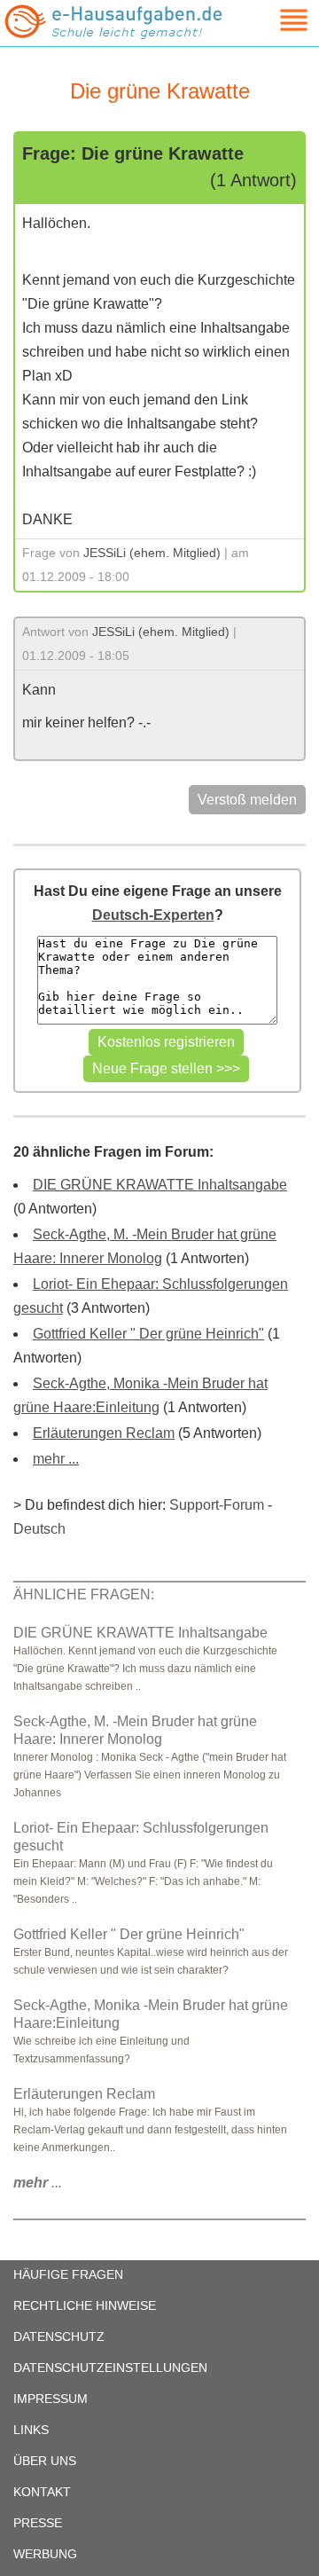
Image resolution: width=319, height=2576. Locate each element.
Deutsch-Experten (153, 915)
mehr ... (56, 1459)
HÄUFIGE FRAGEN (68, 2274)
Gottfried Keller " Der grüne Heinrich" (148, 1334)
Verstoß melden (247, 800)
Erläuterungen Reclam (104, 1433)
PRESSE (38, 2523)
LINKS (31, 2430)
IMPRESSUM (51, 2399)
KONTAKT (42, 2492)
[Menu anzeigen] (273, 20)
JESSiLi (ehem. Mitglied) (152, 553)
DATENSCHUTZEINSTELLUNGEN (110, 2368)
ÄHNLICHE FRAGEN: (84, 1594)
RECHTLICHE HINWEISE (85, 2305)
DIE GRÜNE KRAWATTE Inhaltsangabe (160, 1185)
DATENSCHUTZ (59, 2336)
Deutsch (39, 1529)
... (38, 2183)
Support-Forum (217, 1505)
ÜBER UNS (45, 2461)
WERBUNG (45, 2554)
